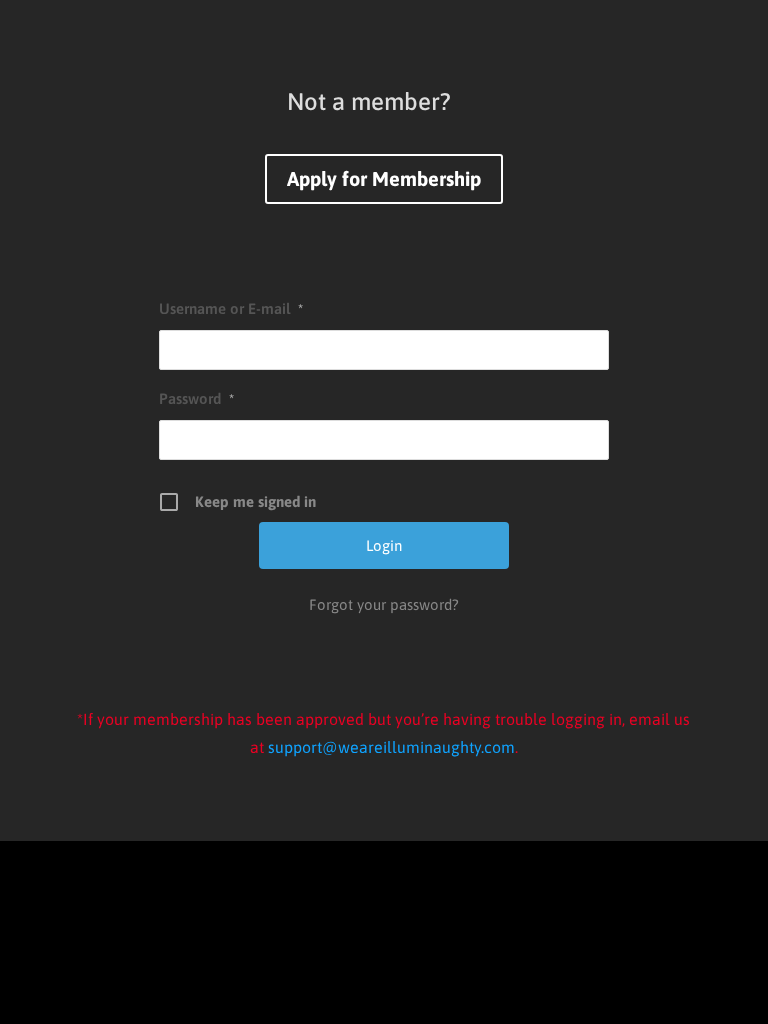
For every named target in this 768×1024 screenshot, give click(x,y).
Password (196, 398)
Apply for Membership (384, 178)
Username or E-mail (231, 308)
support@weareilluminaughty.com (391, 747)
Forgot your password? (384, 604)
